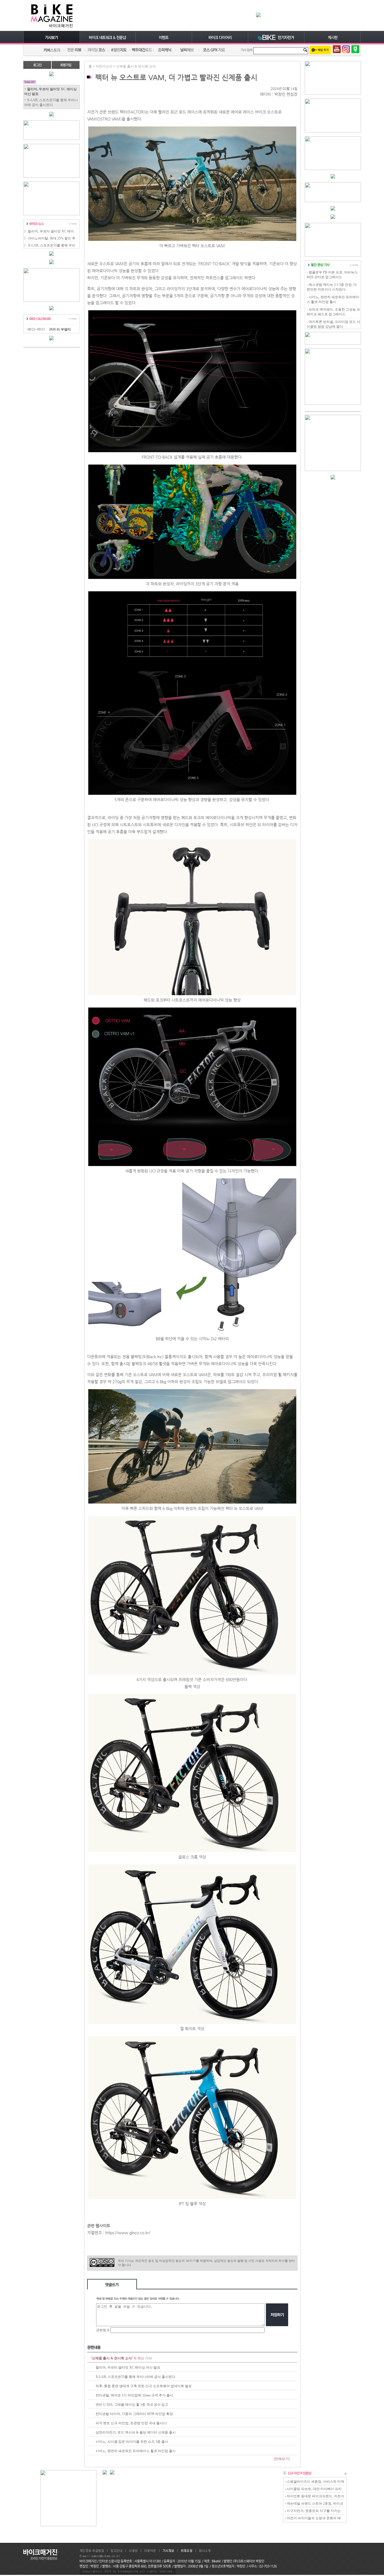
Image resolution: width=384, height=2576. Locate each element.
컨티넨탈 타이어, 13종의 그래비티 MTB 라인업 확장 (134, 2414)
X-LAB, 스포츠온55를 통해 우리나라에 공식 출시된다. (136, 2377)
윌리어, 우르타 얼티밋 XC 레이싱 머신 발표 (128, 2367)
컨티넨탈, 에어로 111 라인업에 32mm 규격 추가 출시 (134, 2395)
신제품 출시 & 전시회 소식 (136, 66)
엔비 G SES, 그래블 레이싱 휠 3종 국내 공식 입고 (132, 2405)
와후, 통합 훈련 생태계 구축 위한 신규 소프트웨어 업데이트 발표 (144, 2386)
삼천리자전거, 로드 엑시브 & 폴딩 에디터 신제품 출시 (136, 2432)
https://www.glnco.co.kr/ (128, 2233)
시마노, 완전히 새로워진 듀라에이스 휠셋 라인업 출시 (136, 2451)
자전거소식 (104, 66)
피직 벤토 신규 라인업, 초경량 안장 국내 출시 (129, 2423)
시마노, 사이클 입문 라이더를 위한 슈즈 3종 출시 (132, 2442)
